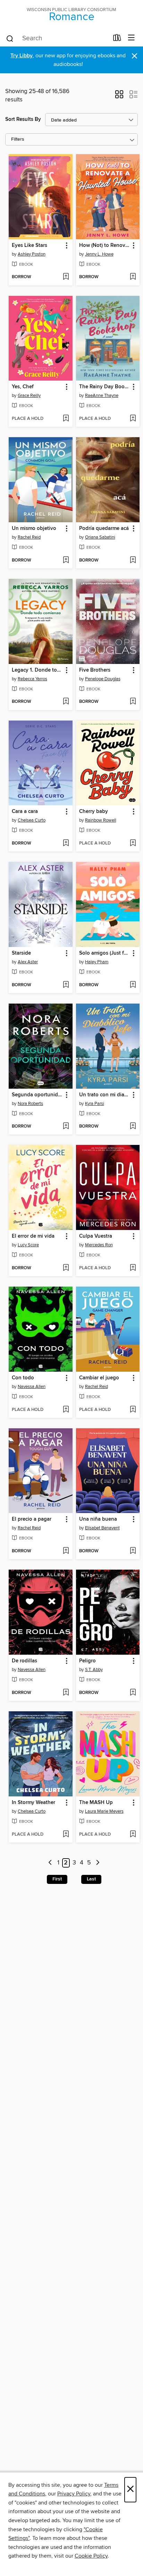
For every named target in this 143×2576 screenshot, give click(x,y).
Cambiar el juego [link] (99, 1378)
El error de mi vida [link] (33, 1236)
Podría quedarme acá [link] (104, 529)
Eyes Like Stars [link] (30, 246)
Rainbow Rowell (101, 820)
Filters (18, 139)
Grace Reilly (29, 396)
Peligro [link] (87, 1661)
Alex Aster (28, 962)
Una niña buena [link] (98, 1519)
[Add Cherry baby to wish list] (133, 844)
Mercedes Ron (99, 1245)
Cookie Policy (91, 2556)
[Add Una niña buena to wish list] (133, 1551)
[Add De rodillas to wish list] (66, 1693)
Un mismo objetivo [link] (34, 529)
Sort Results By (23, 119)
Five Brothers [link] (95, 670)
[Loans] (117, 39)
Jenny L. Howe (99, 254)
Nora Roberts (30, 1104)
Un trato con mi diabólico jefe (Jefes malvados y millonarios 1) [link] (105, 1095)
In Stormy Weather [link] (33, 1803)
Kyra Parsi (95, 1104)
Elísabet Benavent (102, 1528)
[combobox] (57, 39)
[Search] (10, 38)
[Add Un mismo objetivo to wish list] (66, 560)
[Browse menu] (131, 38)
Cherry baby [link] (94, 812)
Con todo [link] (23, 1378)
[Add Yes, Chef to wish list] (66, 419)
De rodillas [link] (24, 1661)
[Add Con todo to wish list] (66, 1410)
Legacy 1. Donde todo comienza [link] (37, 670)
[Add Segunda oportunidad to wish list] (66, 1127)
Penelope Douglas (103, 679)
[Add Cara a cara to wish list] (66, 844)
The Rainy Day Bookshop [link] (105, 387)
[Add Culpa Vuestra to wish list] (133, 1268)
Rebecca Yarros (32, 679)
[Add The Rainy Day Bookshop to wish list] (133, 419)
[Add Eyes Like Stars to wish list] (66, 277)
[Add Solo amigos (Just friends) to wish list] (133, 985)
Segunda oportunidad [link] (37, 1095)
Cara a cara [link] (25, 812)
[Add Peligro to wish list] (133, 1693)
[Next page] (98, 1863)
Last (91, 1879)
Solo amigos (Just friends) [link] (105, 953)
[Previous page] (50, 1863)
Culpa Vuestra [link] (96, 1236)
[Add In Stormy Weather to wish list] (66, 1835)
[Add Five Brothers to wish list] (133, 702)
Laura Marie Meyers (104, 1811)
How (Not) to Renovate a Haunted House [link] (105, 246)
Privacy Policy (74, 2494)
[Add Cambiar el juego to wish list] (133, 1410)
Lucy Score (28, 1245)
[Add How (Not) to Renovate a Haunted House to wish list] (133, 277)
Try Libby (22, 56)
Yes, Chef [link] (23, 387)
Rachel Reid (29, 537)
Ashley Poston (32, 254)
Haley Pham (97, 962)
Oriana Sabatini (100, 537)
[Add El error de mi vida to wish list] (66, 1268)
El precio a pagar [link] (32, 1519)
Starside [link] (21, 953)
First (57, 1879)
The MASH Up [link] (96, 1803)
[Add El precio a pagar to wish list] (66, 1551)
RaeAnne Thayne (102, 396)
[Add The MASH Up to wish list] (133, 1835)
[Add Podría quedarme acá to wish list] (133, 560)
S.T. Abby (94, 1670)
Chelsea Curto (32, 820)
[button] (119, 97)
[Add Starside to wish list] (66, 985)
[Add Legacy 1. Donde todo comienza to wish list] (66, 702)
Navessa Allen (32, 1387)
